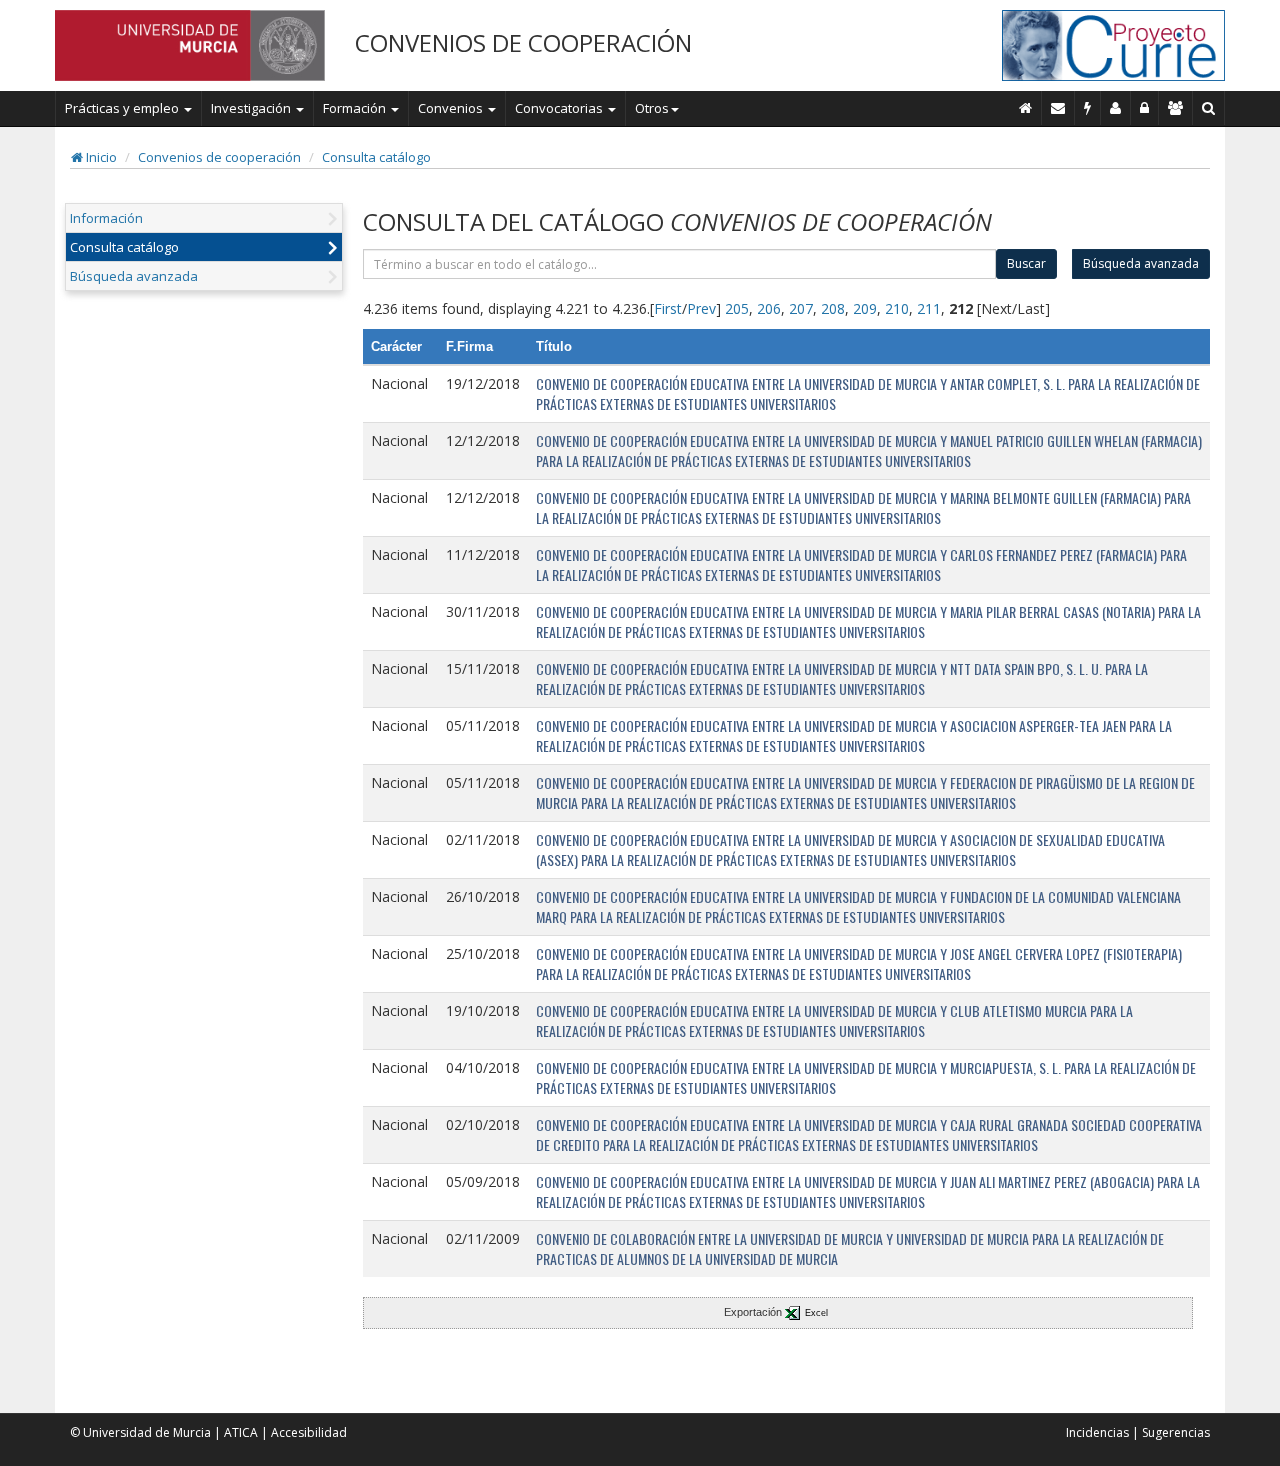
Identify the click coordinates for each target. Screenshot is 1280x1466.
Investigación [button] (252, 108)
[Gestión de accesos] (1176, 108)
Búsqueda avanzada (134, 276)
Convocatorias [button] (560, 108)
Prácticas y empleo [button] (123, 108)
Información (106, 218)
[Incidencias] (1088, 108)
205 (737, 308)
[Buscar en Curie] (1209, 108)
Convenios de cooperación (219, 157)
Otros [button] (652, 108)
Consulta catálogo (376, 157)
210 (897, 308)
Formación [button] (356, 108)
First (668, 308)
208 (833, 308)
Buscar (1026, 263)
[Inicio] (1026, 108)
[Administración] (1145, 108)
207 (801, 308)
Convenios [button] (452, 108)
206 (769, 308)
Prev (701, 308)
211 (929, 308)
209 (865, 308)
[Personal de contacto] (1116, 108)
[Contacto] (1058, 108)
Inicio (100, 157)
